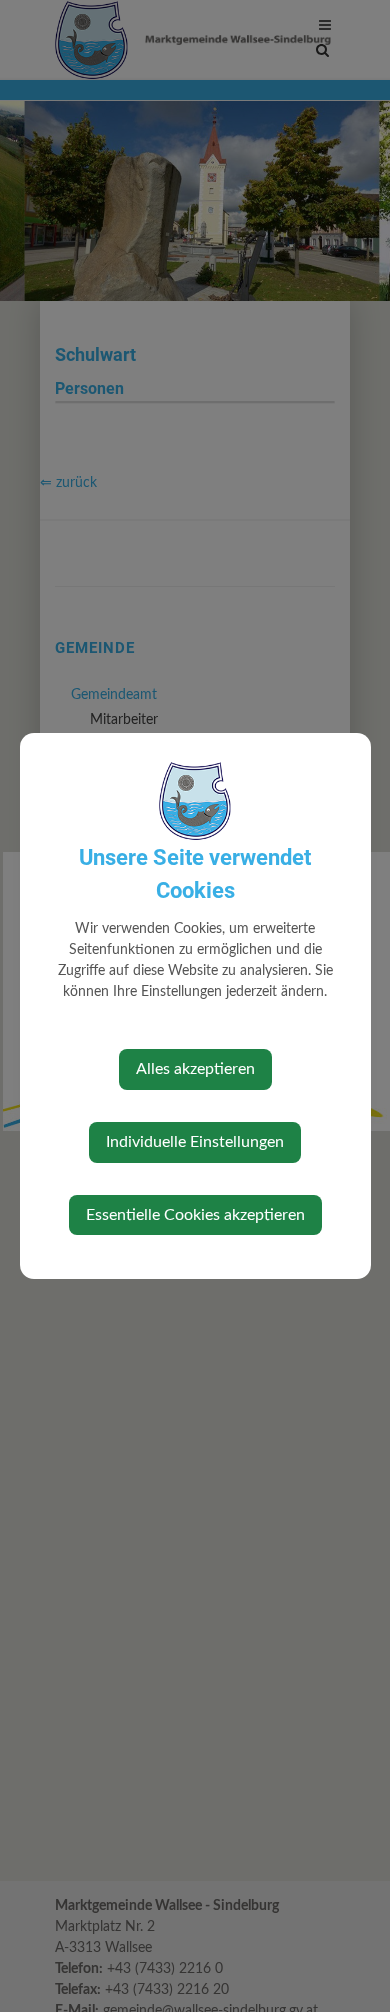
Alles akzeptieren (195, 1069)
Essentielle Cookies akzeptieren (195, 1215)
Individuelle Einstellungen (195, 1142)
